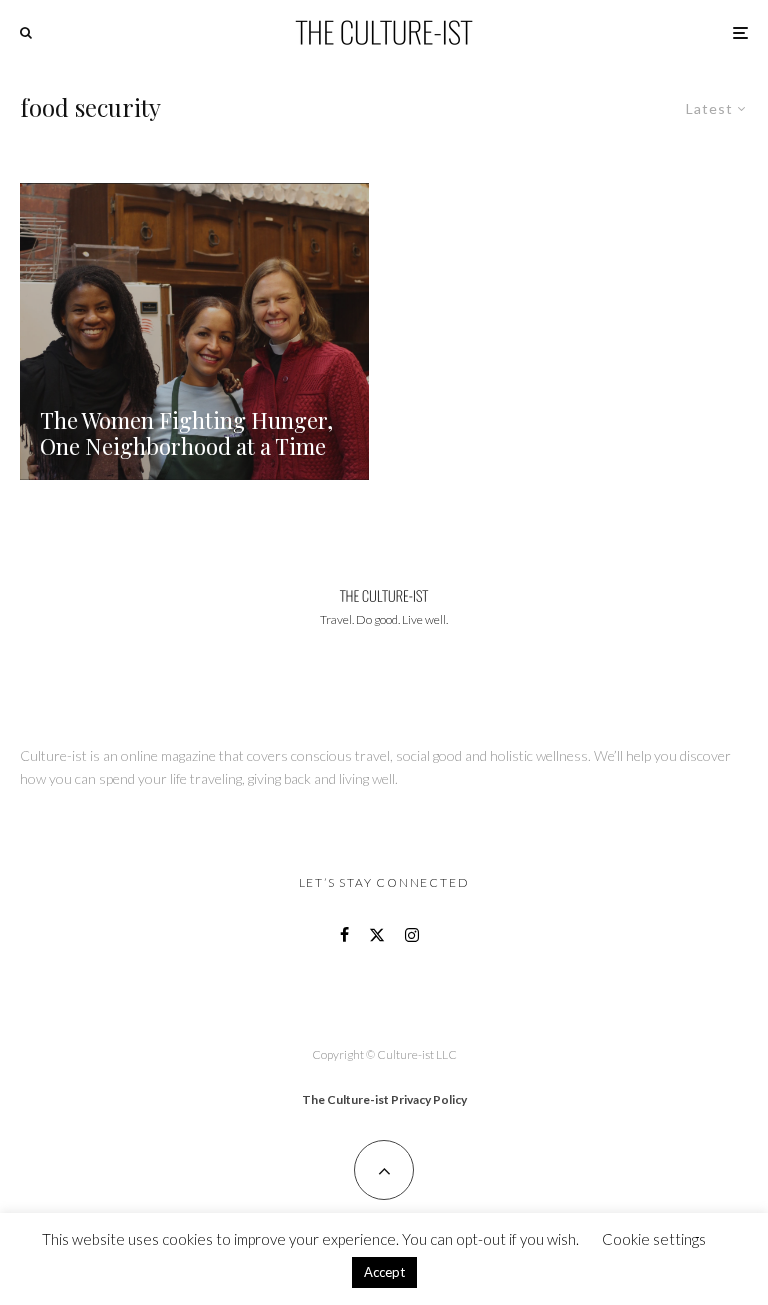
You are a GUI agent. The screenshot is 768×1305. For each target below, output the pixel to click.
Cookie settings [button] (654, 1239)
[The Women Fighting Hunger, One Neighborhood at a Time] (194, 331)
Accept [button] (384, 1272)
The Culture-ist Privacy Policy (384, 1099)
